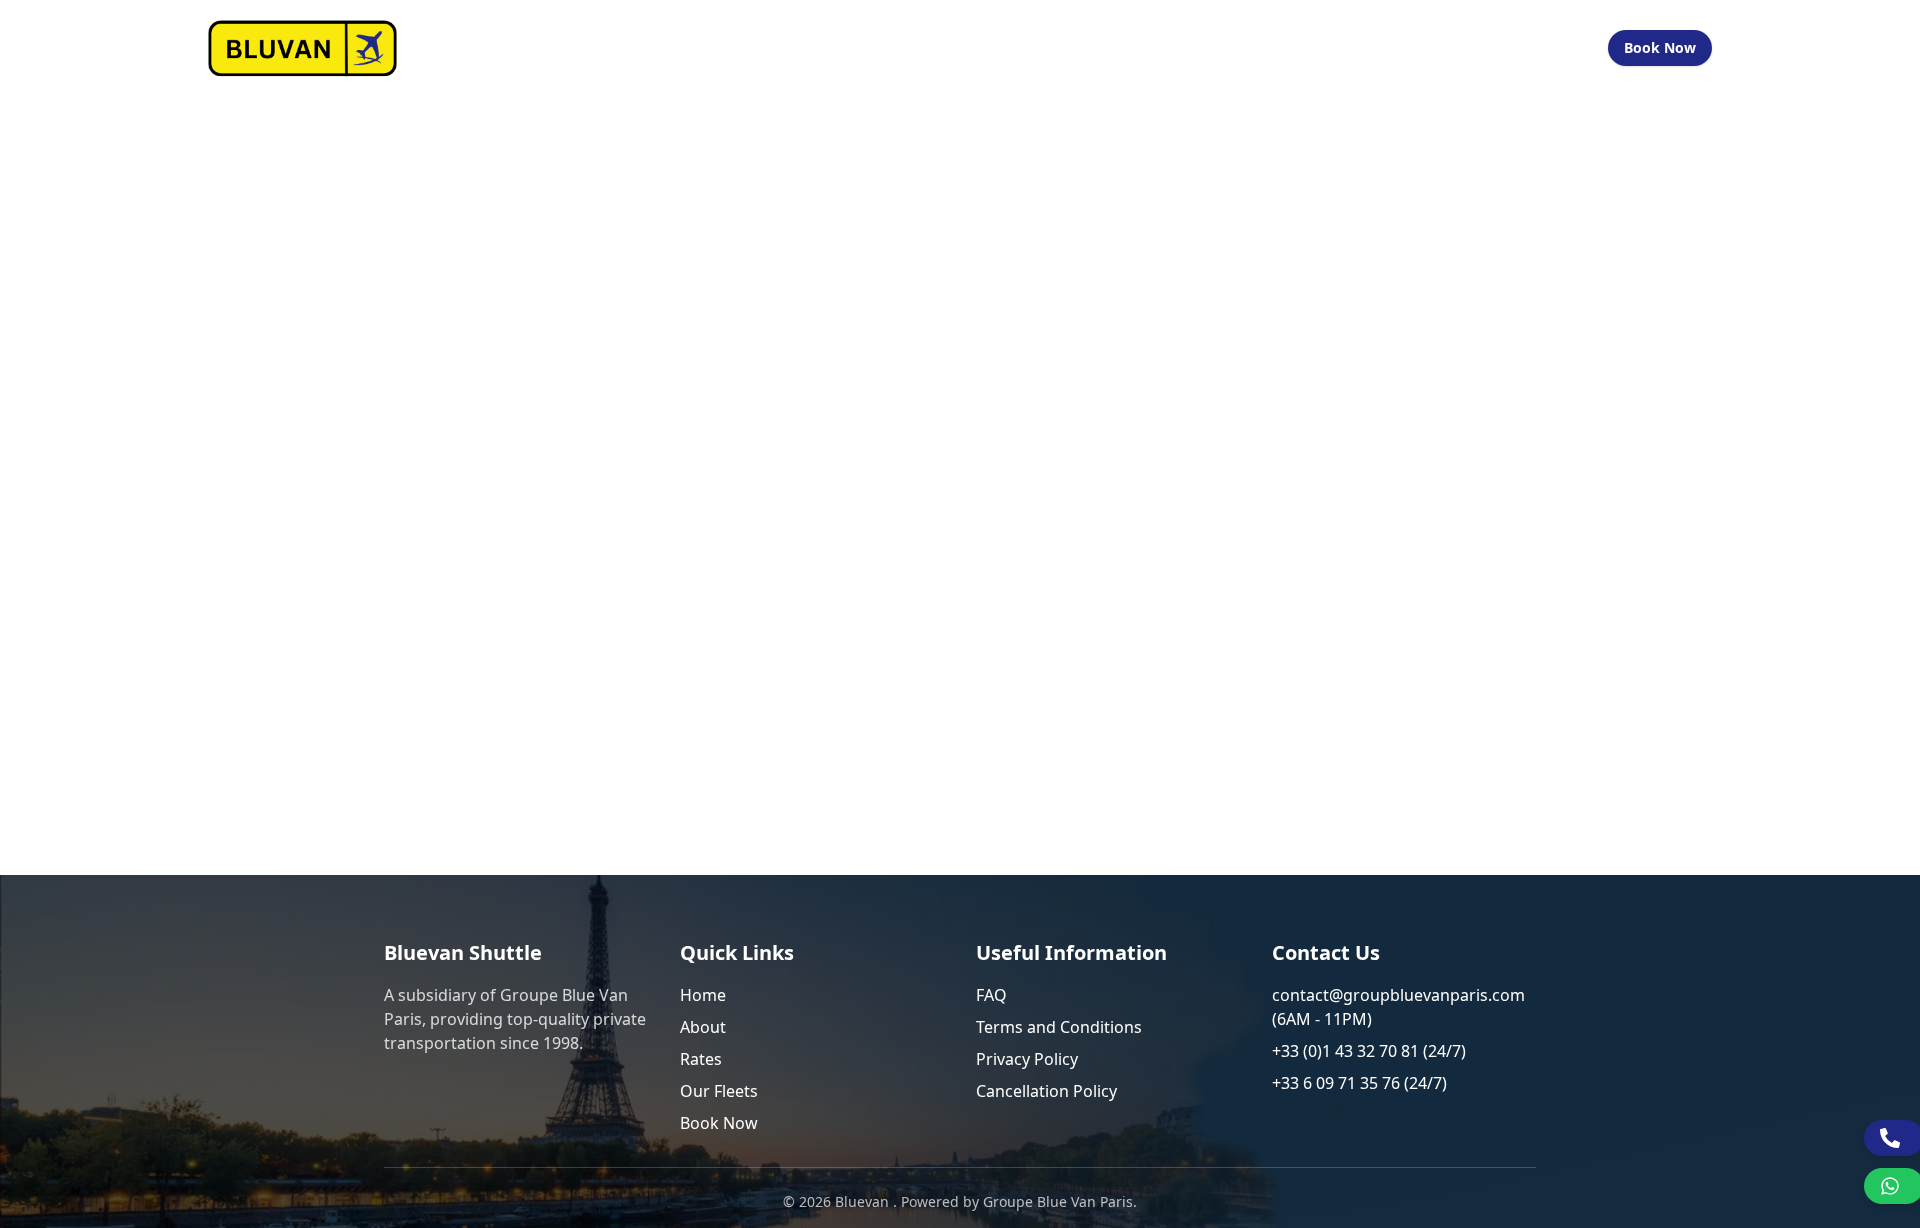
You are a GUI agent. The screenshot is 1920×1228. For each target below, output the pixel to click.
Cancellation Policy (1046, 1091)
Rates (701, 1059)
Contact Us (1426, 47)
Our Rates (1150, 47)
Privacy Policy (1027, 1059)
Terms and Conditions (1059, 1027)
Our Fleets (1255, 47)
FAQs (1339, 47)
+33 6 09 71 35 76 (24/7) (1359, 1083)
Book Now (1660, 47)
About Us (1051, 47)
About (703, 1027)
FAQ (991, 995)
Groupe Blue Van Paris (1058, 1201)
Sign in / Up (1539, 47)
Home (969, 47)
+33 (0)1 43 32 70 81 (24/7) (1369, 1051)
